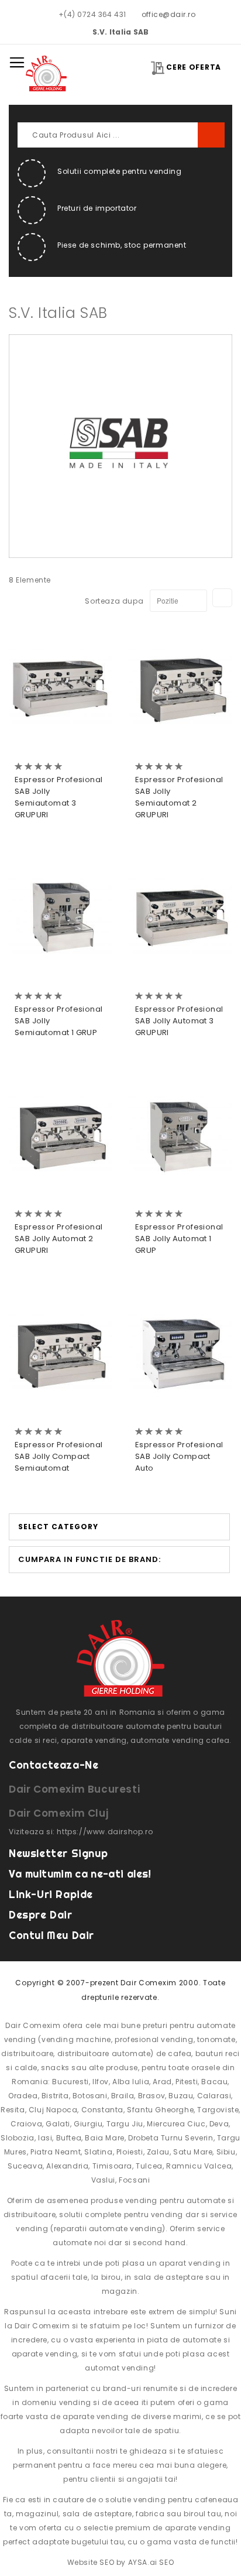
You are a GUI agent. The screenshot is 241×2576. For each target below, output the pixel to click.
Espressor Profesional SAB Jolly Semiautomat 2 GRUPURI (179, 797)
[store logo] (46, 73)
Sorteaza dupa (114, 601)
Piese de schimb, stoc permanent (122, 245)
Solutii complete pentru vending (120, 171)
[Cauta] (211, 135)
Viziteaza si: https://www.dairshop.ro (81, 1832)
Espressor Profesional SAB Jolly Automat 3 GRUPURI (179, 1021)
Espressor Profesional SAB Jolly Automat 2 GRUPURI (58, 1239)
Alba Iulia (131, 2082)
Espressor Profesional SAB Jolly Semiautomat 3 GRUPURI (58, 797)
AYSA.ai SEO (151, 2562)
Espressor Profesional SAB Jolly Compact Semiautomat (58, 1456)
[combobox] (120, 135)
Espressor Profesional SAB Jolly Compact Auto (179, 1456)
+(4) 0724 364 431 (92, 14)
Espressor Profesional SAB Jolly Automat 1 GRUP (179, 1239)
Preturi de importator (97, 208)
